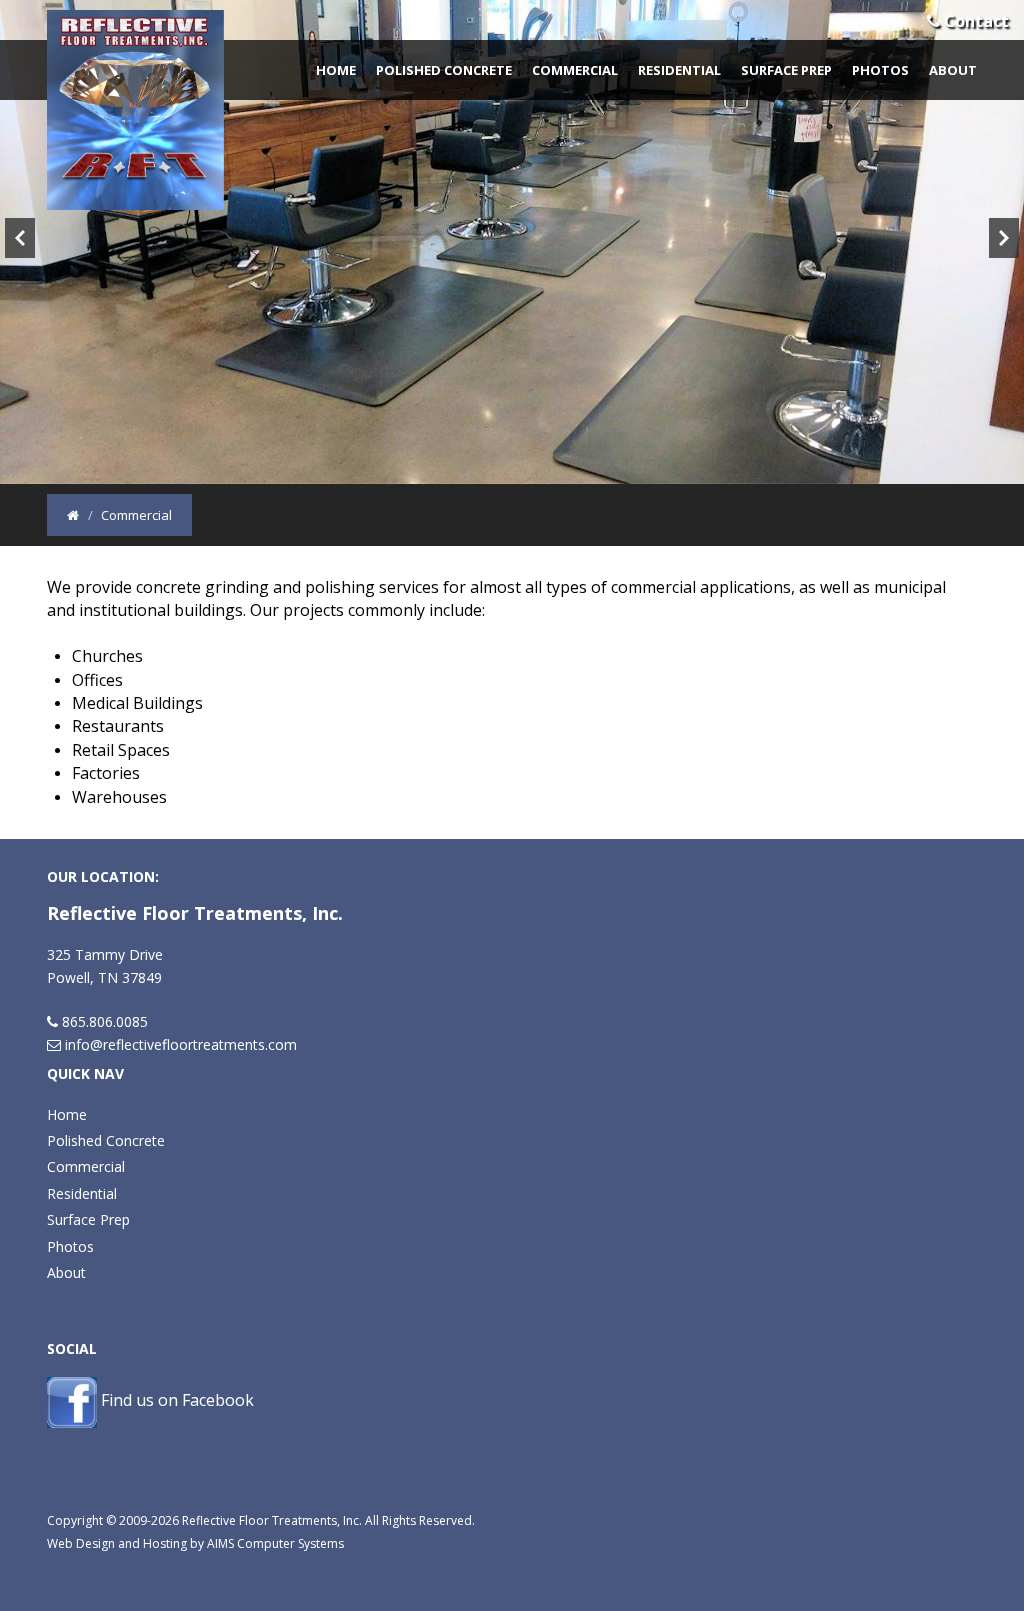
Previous (20, 238)
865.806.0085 (105, 1021)
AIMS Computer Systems (275, 1543)
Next (1004, 238)
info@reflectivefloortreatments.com (181, 1044)
